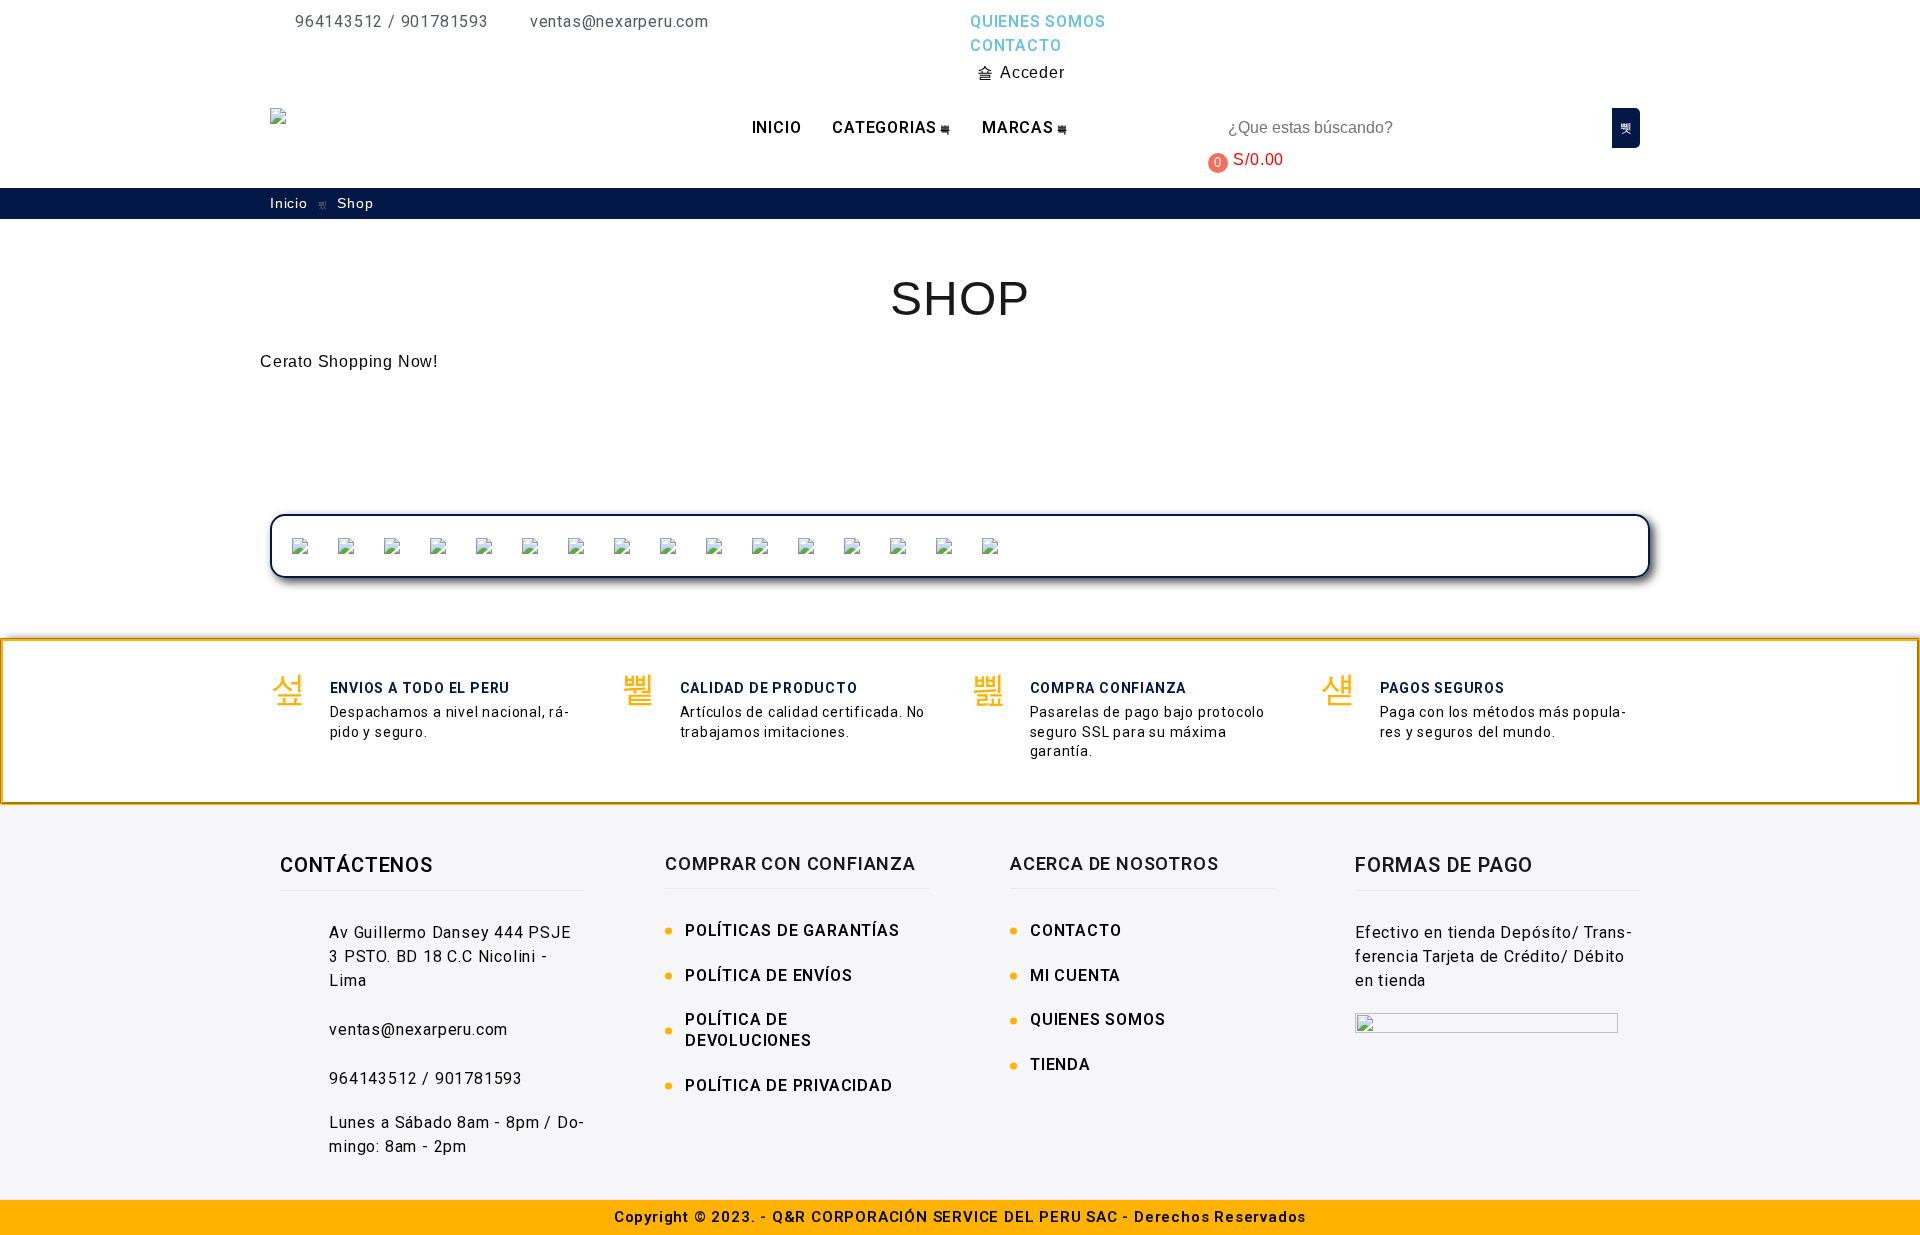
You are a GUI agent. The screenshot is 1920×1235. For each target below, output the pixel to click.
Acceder (1032, 72)
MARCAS (1018, 127)
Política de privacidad (789, 1085)
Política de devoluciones (748, 1030)
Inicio (291, 203)
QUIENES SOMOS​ (1097, 1019)
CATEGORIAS (884, 127)
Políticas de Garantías (792, 930)
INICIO (777, 127)
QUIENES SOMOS (1037, 21)
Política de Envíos (768, 975)
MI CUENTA (1075, 975)
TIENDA (1060, 1064)
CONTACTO (1015, 45)
